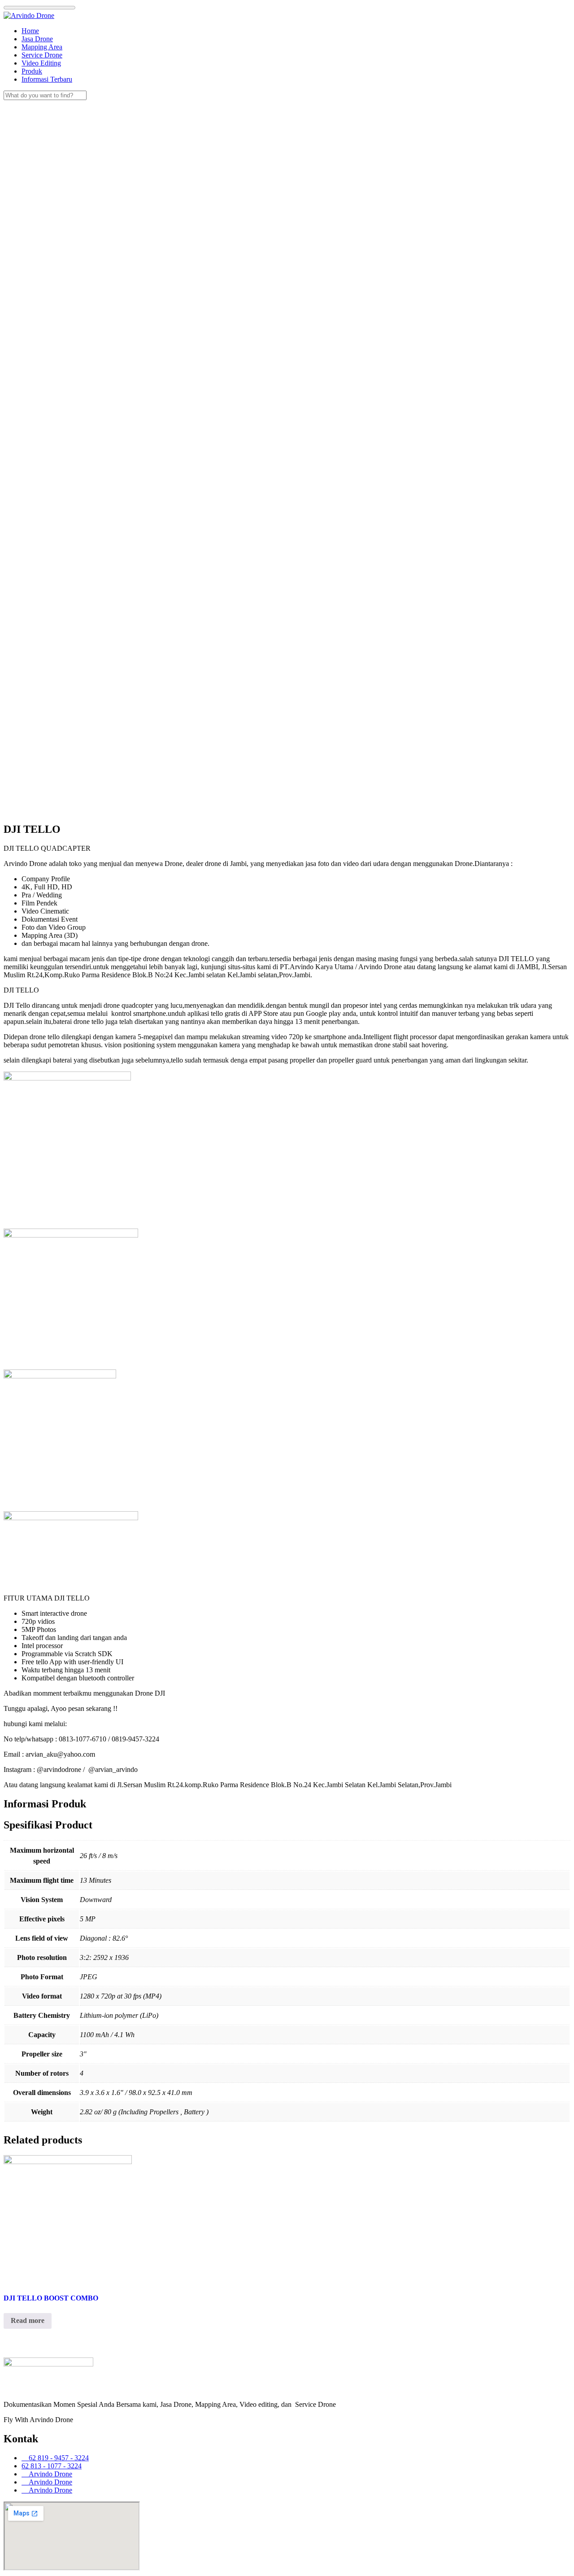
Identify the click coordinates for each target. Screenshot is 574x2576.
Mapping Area (42, 47)
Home (30, 31)
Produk (32, 71)
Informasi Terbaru (47, 79)
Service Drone (42, 55)
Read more (28, 2320)
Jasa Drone (37, 39)
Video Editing (41, 63)
